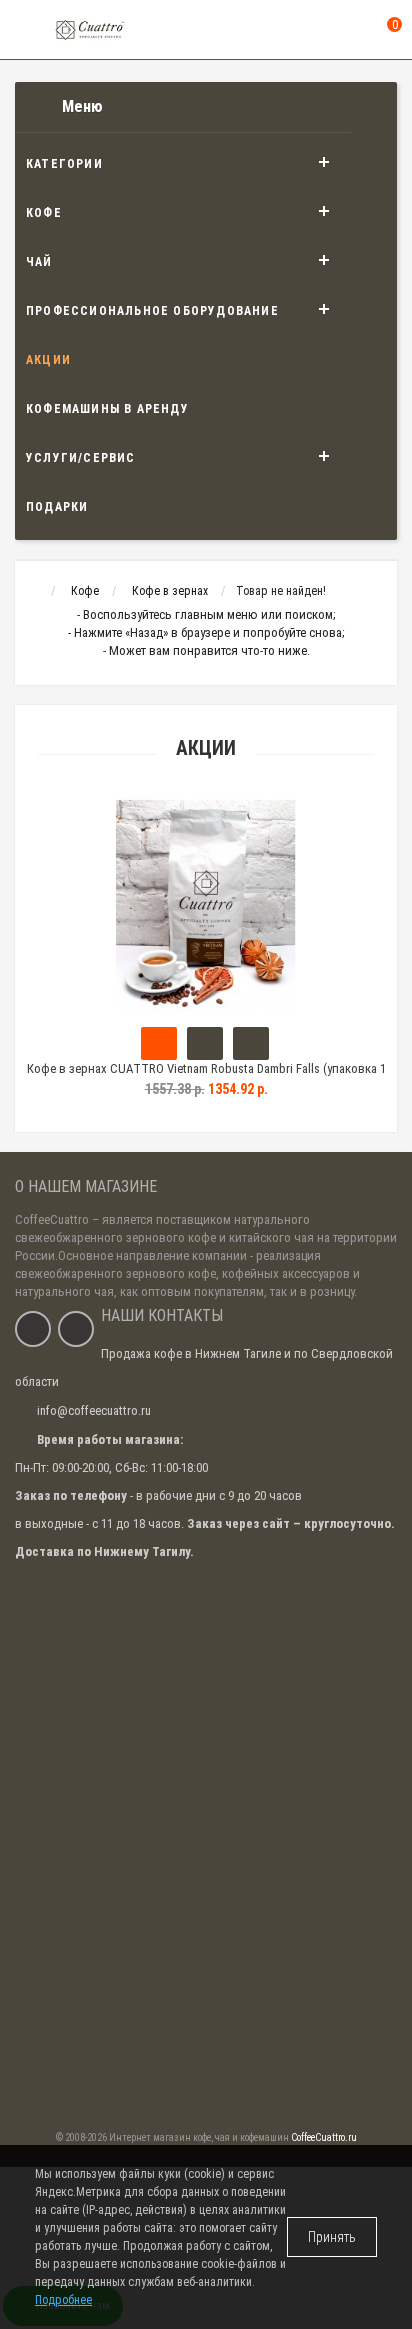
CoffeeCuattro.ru (324, 2137)
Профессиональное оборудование (152, 311)
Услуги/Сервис (81, 458)
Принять (332, 2237)
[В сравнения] (251, 1043)
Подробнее (63, 2300)
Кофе (44, 213)
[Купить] (159, 1043)
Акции (48, 360)
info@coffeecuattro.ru (94, 1410)
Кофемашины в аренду (107, 409)
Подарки (57, 507)
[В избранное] (205, 1043)
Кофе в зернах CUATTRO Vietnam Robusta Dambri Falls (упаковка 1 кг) (206, 1077)
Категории (64, 164)
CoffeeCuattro (52, 1219)
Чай (39, 262)
